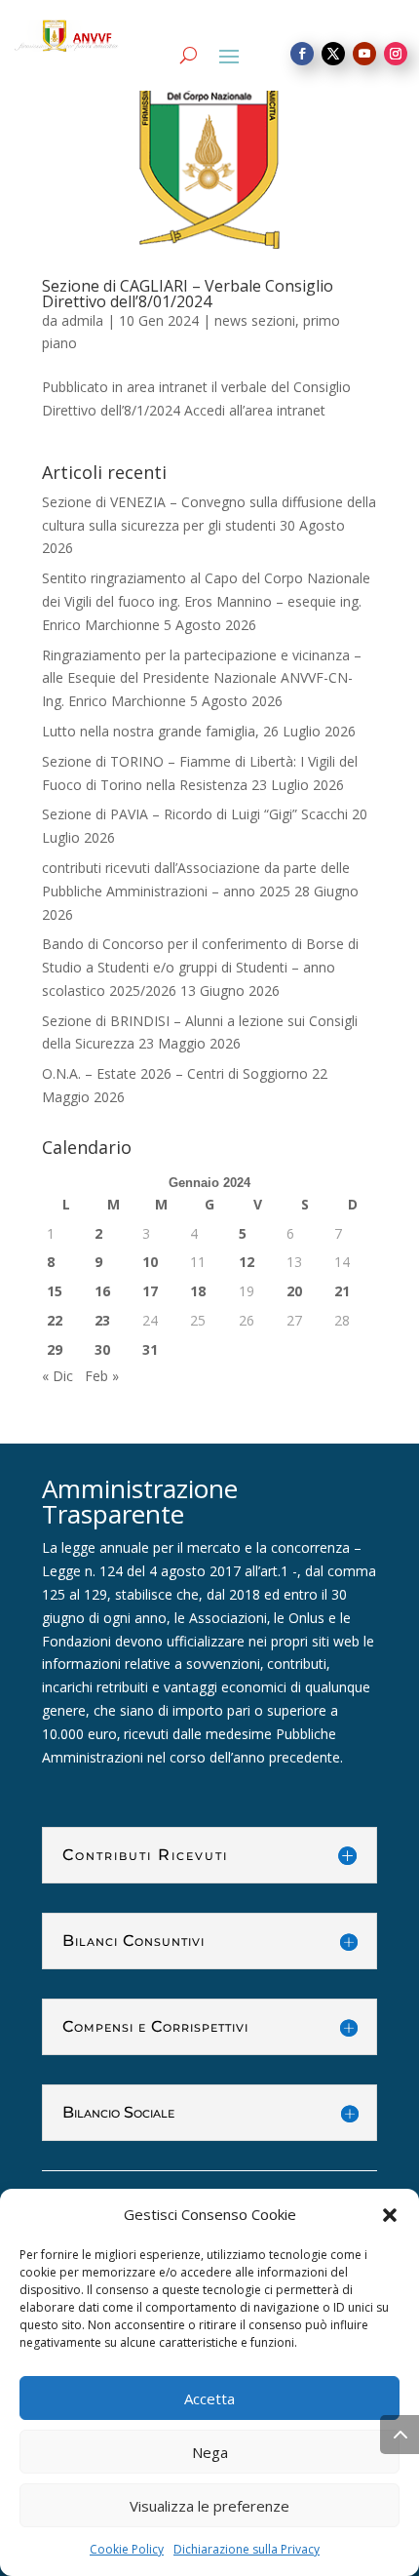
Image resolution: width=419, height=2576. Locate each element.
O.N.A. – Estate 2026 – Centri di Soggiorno (175, 1073)
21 (342, 1291)
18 (198, 1291)
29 (55, 1349)
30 (102, 1349)
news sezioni (255, 320)
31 (150, 1349)
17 (150, 1291)
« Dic (57, 1376)
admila (82, 320)
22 (55, 1320)
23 (102, 1320)
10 (150, 1262)
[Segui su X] (333, 54)
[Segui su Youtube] (364, 54)
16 (102, 1291)
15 (55, 1291)
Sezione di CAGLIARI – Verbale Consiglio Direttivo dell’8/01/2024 (188, 294)
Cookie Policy (127, 2549)
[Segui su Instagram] (396, 54)
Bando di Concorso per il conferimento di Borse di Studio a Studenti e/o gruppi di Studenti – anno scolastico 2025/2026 (200, 967)
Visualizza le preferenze (209, 2506)
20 (294, 1291)
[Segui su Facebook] (302, 54)
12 (247, 1262)
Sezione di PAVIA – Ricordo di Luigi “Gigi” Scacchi (195, 814)
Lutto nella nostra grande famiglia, (151, 731)
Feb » (102, 1376)
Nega (210, 2452)
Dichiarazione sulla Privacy (247, 2549)
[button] (390, 2215)
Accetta (209, 2398)
